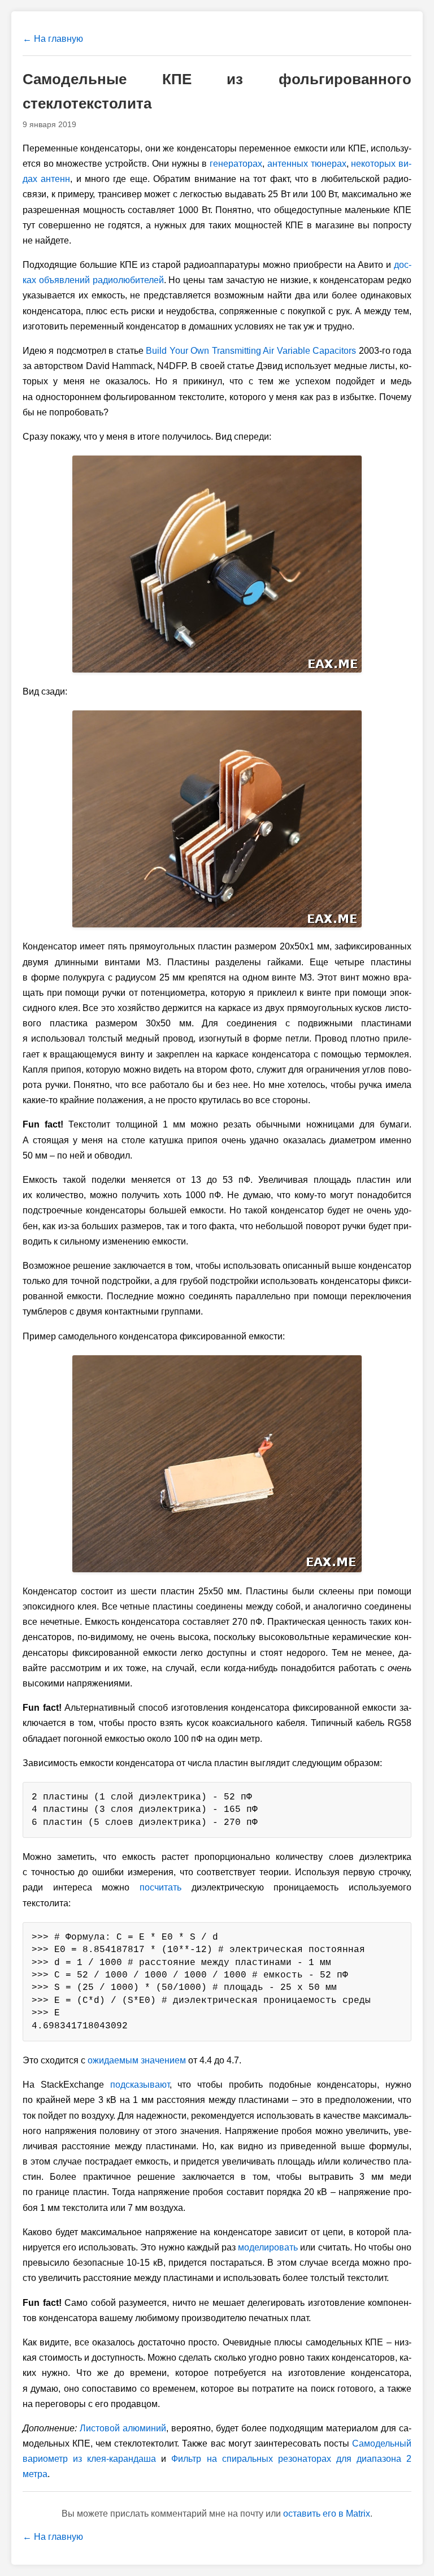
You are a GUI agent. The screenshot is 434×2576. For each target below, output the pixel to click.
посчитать (160, 1887)
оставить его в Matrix (327, 2514)
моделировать (268, 2247)
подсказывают (140, 2085)
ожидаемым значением (137, 2060)
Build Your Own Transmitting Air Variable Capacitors (251, 351)
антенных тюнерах (307, 164)
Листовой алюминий (123, 2428)
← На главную (53, 39)
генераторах (236, 164)
